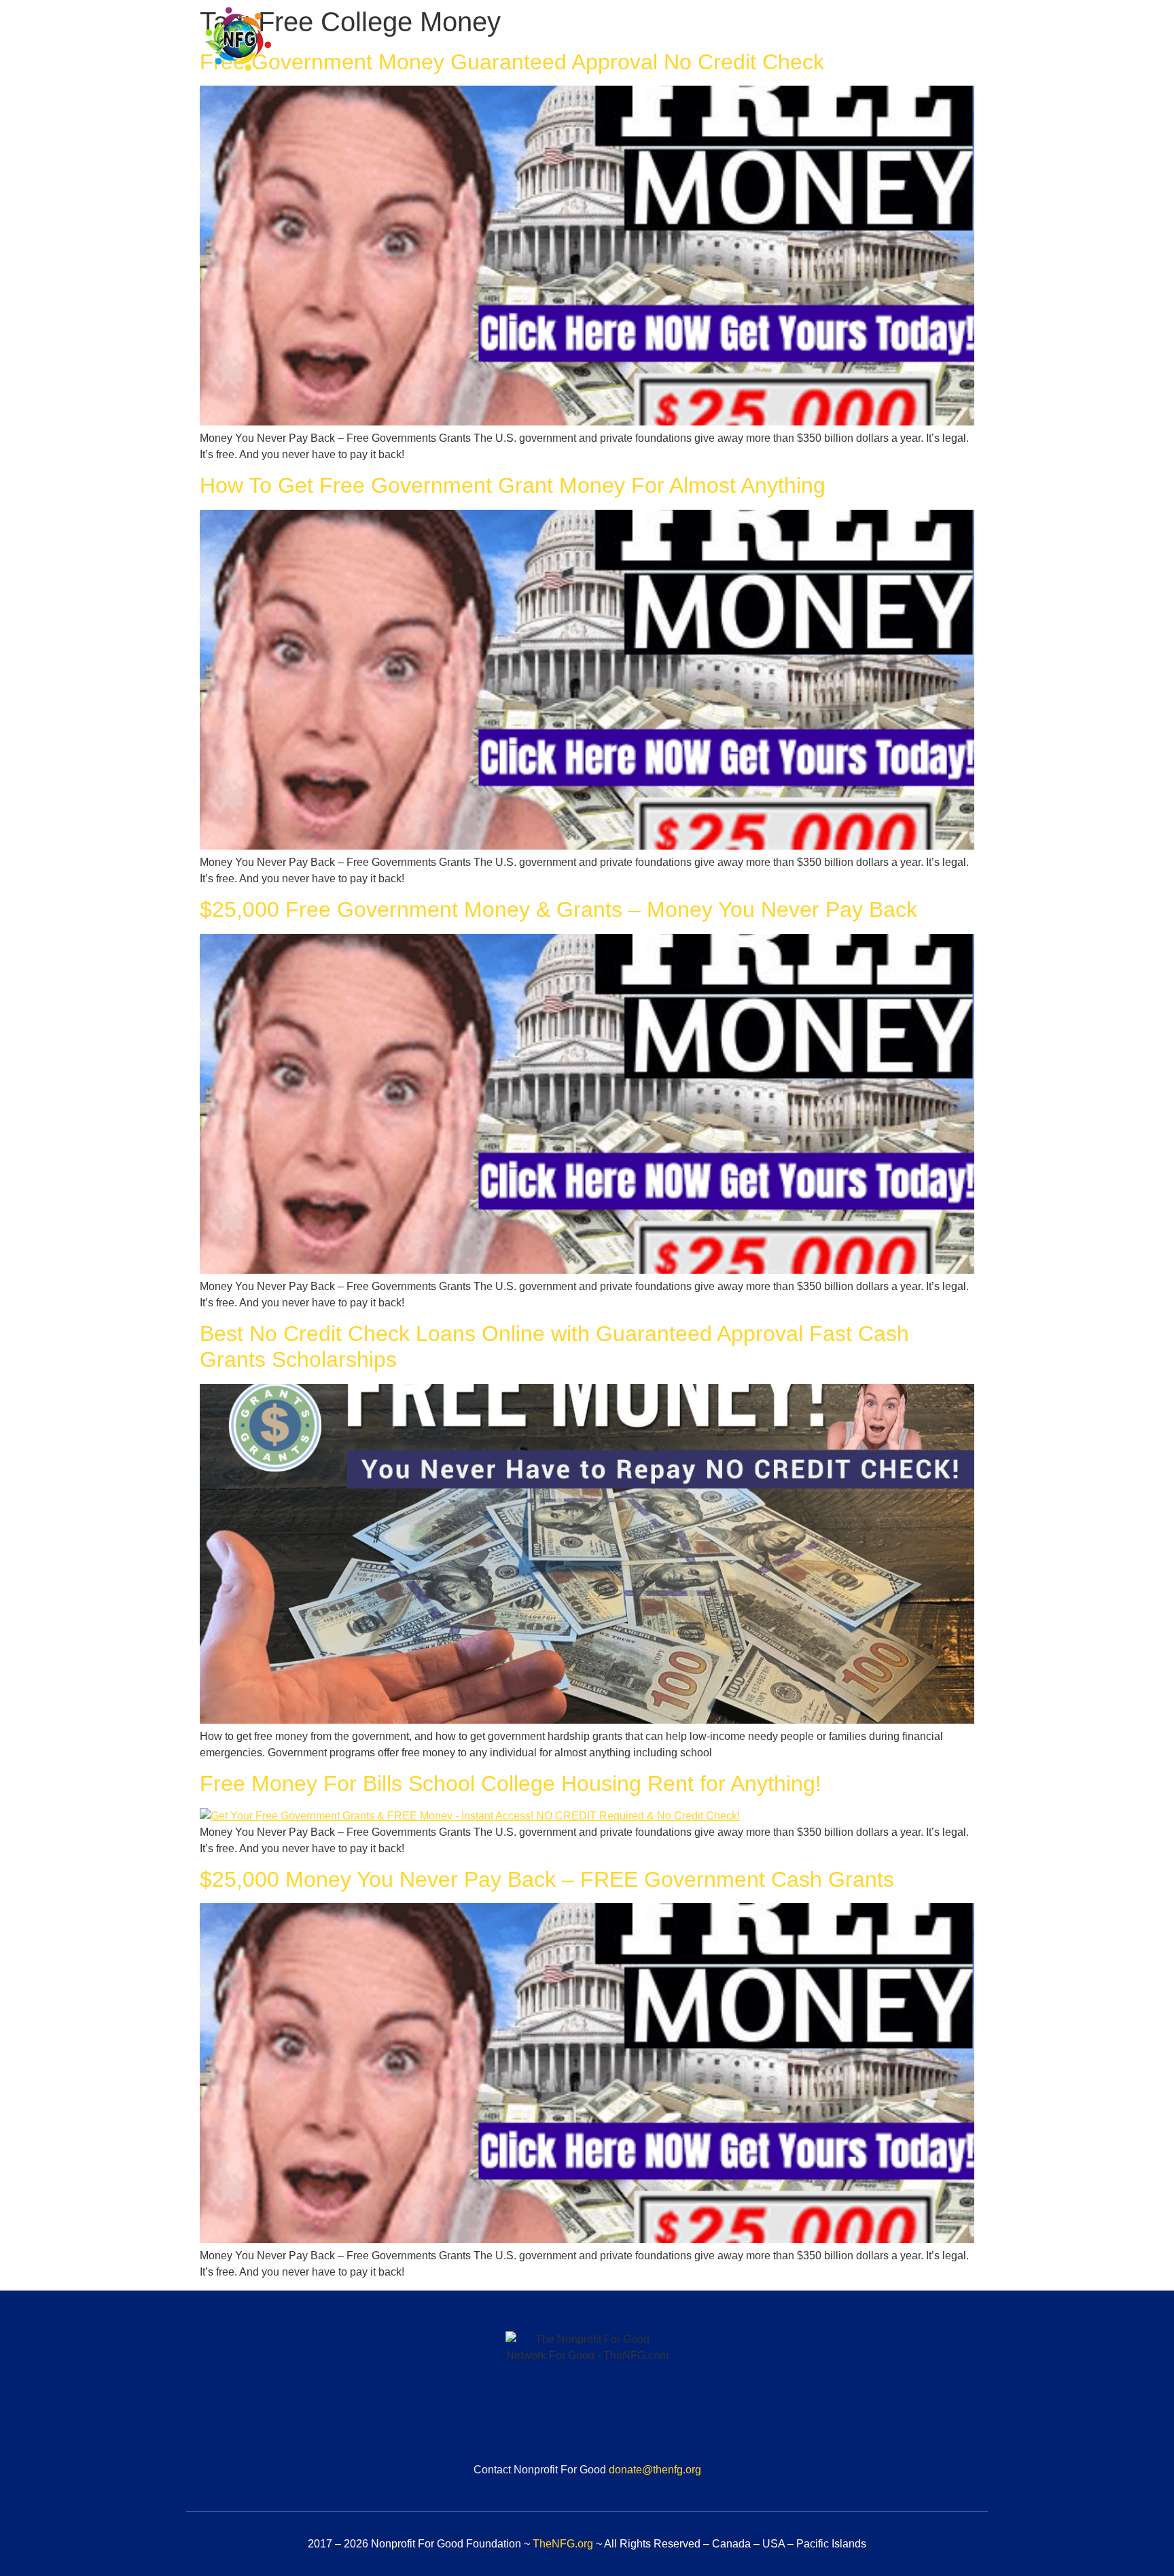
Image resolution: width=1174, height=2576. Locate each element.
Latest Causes (814, 46)
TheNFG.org (563, 2544)
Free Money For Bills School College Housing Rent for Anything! (511, 1783)
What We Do (713, 46)
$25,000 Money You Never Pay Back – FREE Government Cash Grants (547, 1879)
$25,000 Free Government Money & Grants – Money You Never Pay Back (558, 909)
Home (539, 46)
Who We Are (617, 46)
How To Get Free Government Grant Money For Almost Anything (513, 485)
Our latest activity (927, 46)
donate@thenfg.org (655, 2470)
